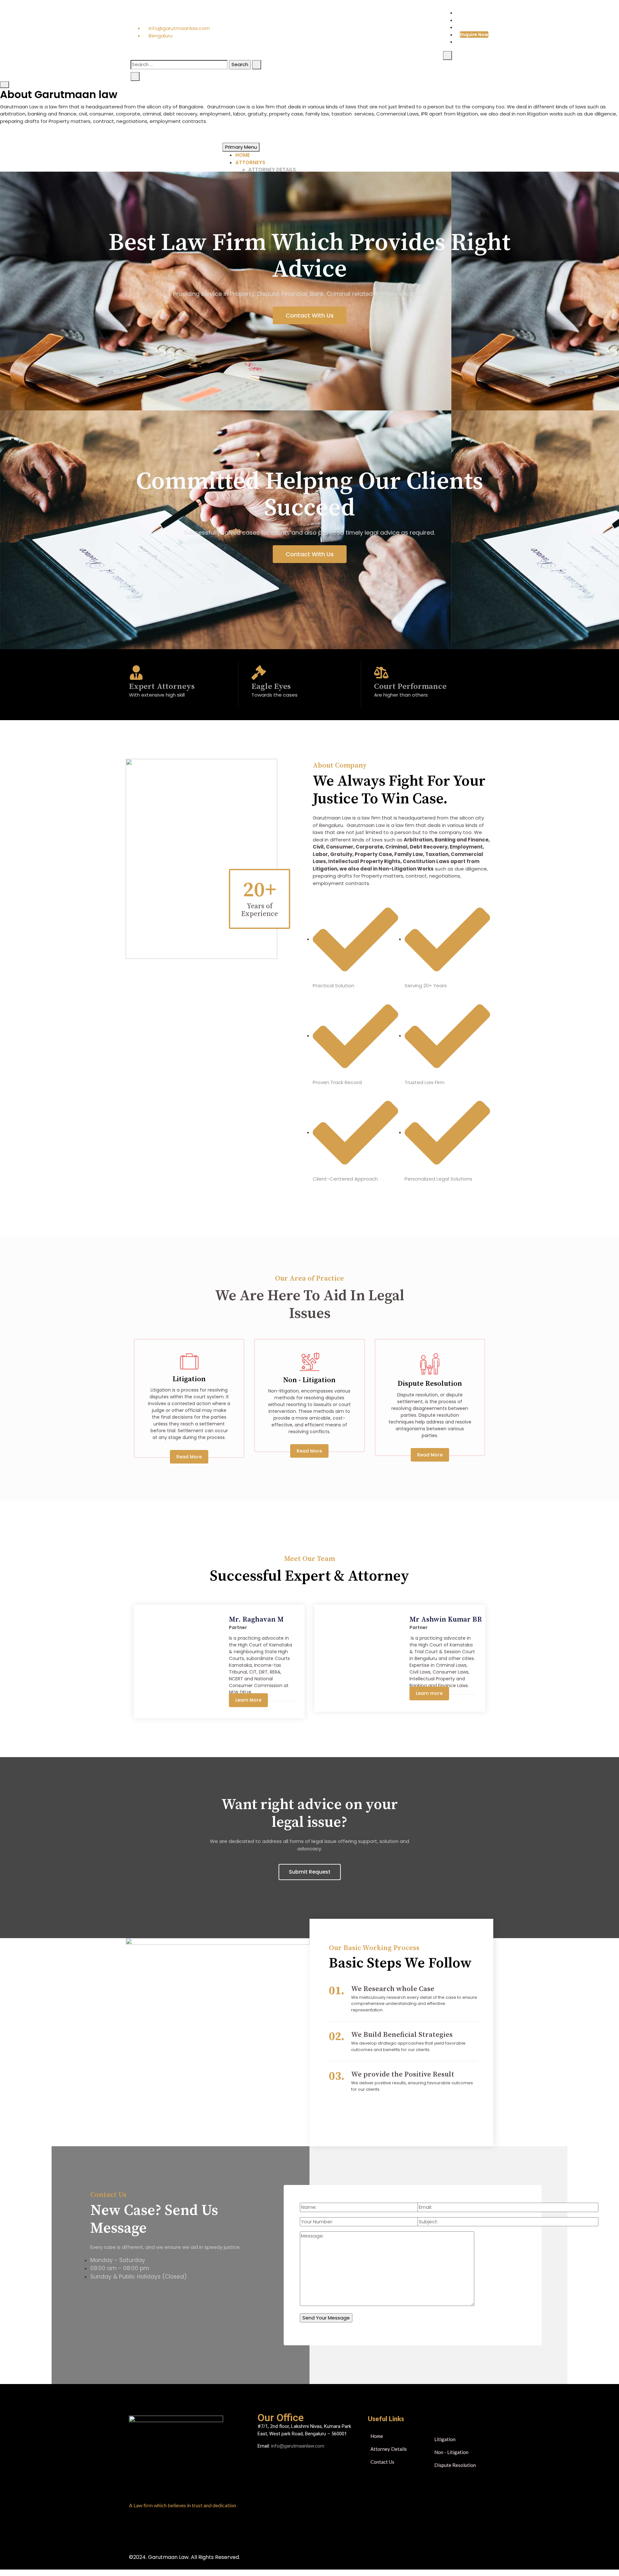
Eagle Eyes (271, 686)
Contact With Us (310, 315)
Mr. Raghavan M (256, 1620)
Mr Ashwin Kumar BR (446, 1620)
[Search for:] (179, 65)
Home (243, 155)
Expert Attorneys (162, 686)
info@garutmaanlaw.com (179, 28)
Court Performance (410, 686)
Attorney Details (272, 170)
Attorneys (250, 162)
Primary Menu (241, 147)
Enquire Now (474, 35)
